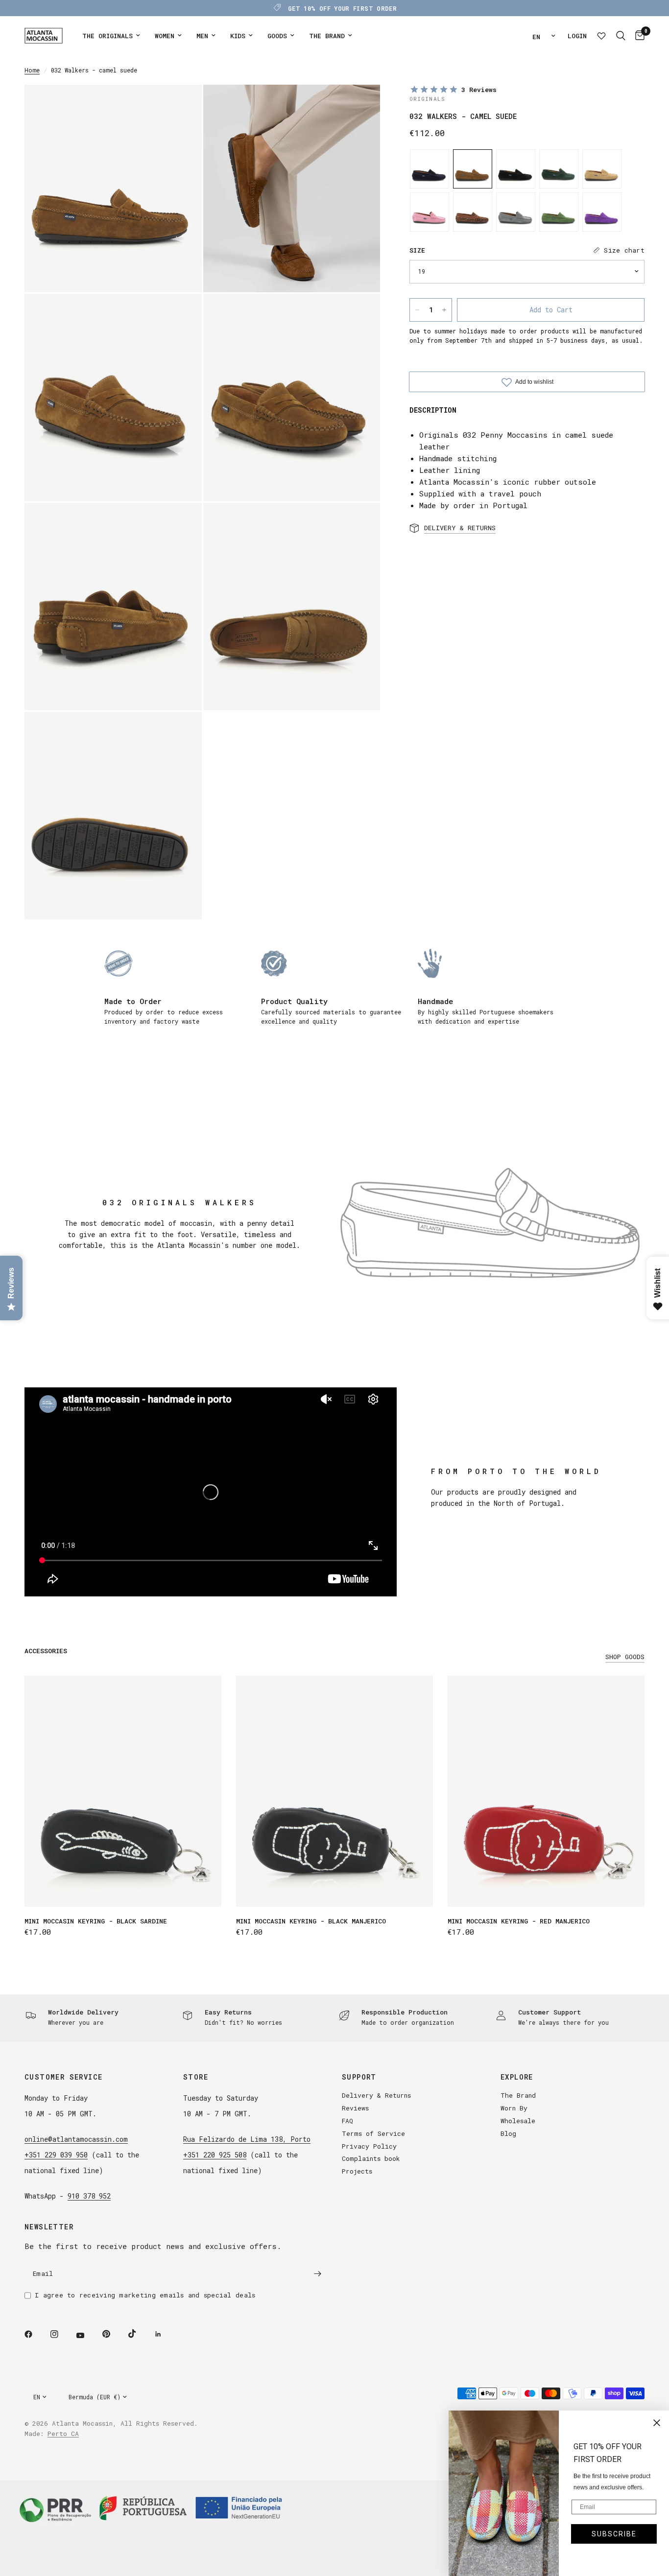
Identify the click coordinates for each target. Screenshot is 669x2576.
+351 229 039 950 (56, 2155)
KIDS (238, 36)
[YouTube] (87, 2335)
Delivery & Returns (376, 2095)
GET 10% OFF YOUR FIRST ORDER (342, 8)
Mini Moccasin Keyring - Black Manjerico (311, 1921)
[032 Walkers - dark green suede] (559, 169)
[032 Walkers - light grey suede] (516, 212)
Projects (357, 2171)
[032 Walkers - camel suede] (473, 169)
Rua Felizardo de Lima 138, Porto (247, 2139)
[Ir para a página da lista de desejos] (601, 36)
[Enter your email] (317, 2273)
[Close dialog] (657, 2423)
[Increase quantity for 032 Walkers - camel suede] (444, 310)
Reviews (355, 2108)
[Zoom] (181, 105)
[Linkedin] (165, 2334)
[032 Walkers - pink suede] (430, 212)
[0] (637, 36)
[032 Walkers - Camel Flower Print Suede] (473, 212)
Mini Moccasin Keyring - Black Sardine (96, 1921)
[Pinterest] (113, 2334)
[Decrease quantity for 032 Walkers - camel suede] (417, 310)
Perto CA (63, 2434)
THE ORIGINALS (108, 36)
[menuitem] (111, 36)
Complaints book (371, 2158)
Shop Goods (625, 1657)
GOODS (277, 36)
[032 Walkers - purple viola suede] (602, 212)
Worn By (514, 2108)
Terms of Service (373, 2133)
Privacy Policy (369, 2146)
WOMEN (165, 36)
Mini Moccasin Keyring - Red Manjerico (519, 1921)
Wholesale (518, 2121)
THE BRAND (327, 36)
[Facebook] (35, 2334)
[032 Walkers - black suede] (516, 169)
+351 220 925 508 (215, 2155)
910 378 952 (89, 2196)
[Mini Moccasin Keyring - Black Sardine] (123, 1791)
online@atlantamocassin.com (76, 2139)
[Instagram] (61, 2334)
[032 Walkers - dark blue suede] (430, 169)
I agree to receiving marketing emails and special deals (145, 2295)
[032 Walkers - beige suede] (602, 169)
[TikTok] (139, 2334)
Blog (508, 2133)
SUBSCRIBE (614, 2534)
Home (32, 70)
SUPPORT (359, 2077)
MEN (202, 36)
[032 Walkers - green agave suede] (559, 212)
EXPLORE (517, 2077)
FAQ (347, 2121)
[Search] (621, 36)
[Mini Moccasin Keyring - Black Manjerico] (334, 1791)
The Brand (518, 2095)
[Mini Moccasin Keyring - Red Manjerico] (546, 1791)
